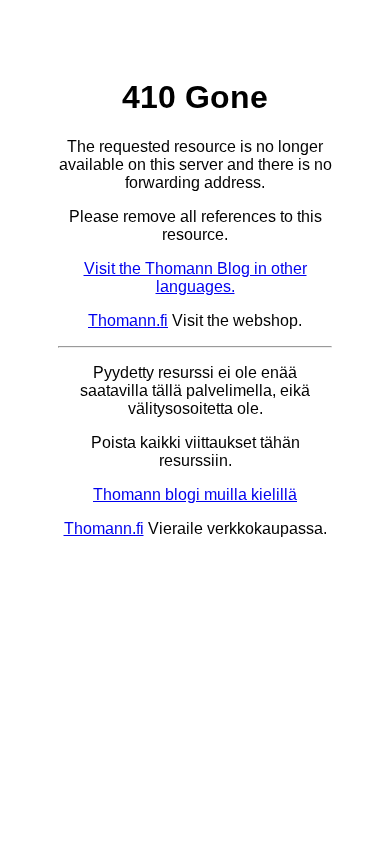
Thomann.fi (128, 320)
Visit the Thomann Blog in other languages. (195, 277)
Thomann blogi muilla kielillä (195, 494)
